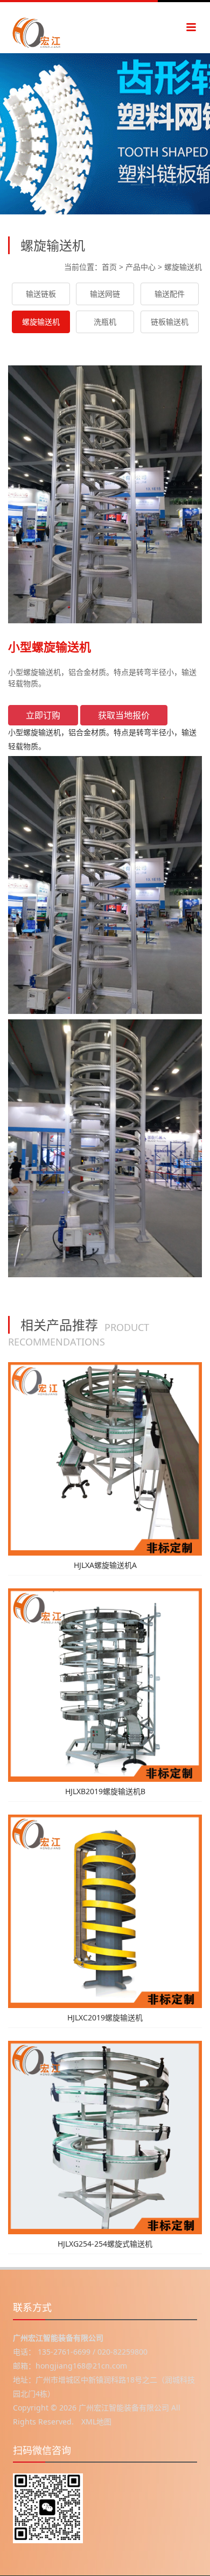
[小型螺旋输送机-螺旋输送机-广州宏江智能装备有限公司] (54, 28)
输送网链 (105, 294)
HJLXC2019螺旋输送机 (105, 2017)
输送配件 (170, 294)
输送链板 (41, 294)
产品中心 (141, 267)
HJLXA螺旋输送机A (105, 1565)
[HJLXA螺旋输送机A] (105, 1458)
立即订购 (43, 715)
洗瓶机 (105, 322)
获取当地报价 (124, 715)
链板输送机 (170, 322)
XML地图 (96, 2422)
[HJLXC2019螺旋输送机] (105, 1911)
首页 (109, 267)
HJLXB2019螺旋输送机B (105, 1791)
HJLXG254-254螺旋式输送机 (105, 2244)
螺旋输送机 (183, 267)
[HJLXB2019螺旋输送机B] (105, 1684)
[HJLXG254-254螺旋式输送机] (105, 2137)
